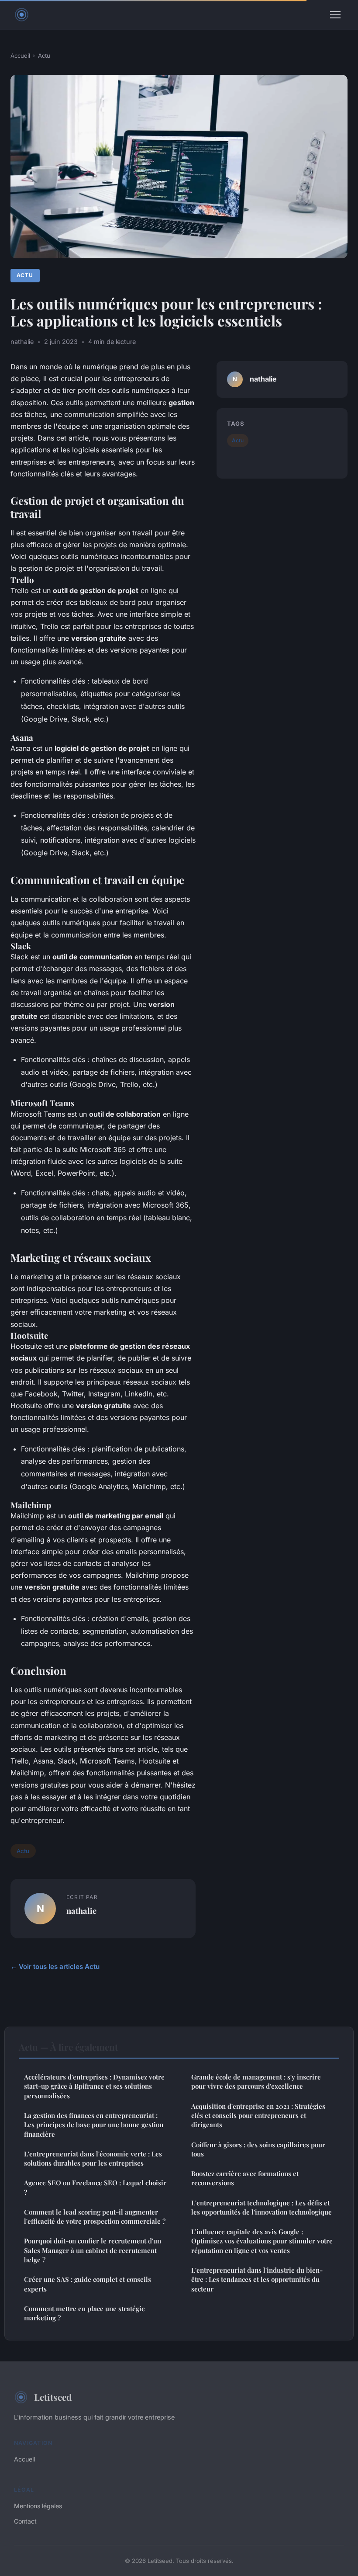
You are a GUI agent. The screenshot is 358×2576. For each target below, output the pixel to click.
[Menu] (335, 15)
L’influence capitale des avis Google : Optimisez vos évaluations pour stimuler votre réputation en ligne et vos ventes (262, 2241)
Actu (44, 56)
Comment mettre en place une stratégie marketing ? (84, 2313)
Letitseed (53, 2397)
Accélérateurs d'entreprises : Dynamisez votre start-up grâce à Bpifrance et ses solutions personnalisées (94, 2086)
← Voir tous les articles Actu (55, 1967)
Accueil (20, 56)
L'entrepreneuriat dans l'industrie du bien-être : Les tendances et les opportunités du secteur (257, 2279)
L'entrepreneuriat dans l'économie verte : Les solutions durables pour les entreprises (93, 2158)
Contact (25, 2521)
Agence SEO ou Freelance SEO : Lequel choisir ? (95, 2187)
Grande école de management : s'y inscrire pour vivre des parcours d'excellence (256, 2081)
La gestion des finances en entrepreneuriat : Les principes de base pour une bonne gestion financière (94, 2125)
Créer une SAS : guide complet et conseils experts (88, 2284)
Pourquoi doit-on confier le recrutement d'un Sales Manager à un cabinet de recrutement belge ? (93, 2250)
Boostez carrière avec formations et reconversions (245, 2178)
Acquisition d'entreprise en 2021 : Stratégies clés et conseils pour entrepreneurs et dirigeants (258, 2116)
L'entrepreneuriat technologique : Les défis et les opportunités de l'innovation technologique (262, 2207)
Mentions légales (38, 2506)
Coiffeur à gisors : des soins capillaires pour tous (258, 2149)
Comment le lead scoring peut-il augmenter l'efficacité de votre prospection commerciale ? (95, 2217)
